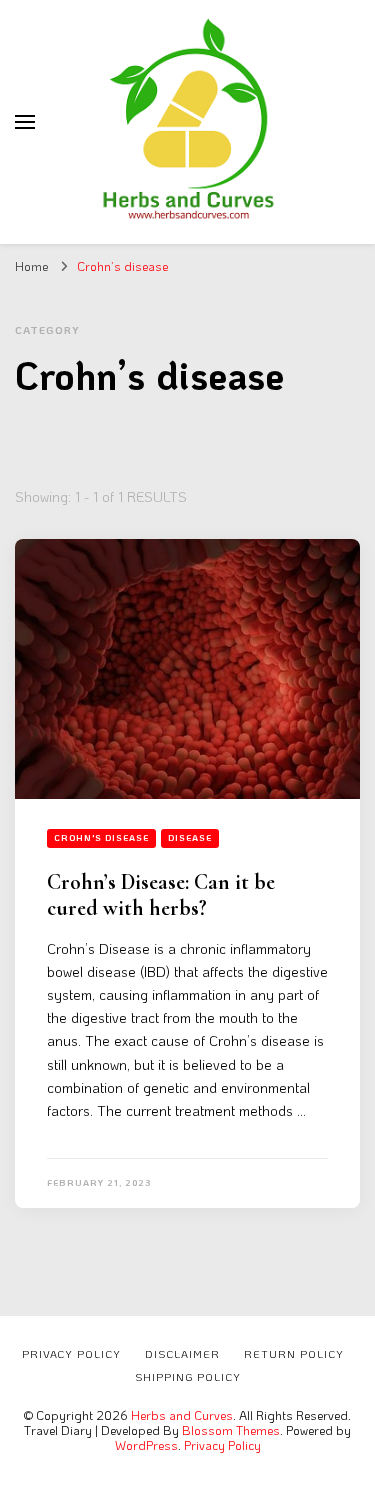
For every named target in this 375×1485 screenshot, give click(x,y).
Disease (190, 837)
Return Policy (294, 1354)
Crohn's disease (101, 837)
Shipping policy (188, 1377)
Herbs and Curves (182, 1415)
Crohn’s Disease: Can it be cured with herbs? (161, 895)
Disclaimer (182, 1354)
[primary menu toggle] (25, 122)
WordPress (146, 1445)
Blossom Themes (231, 1430)
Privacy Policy (222, 1445)
